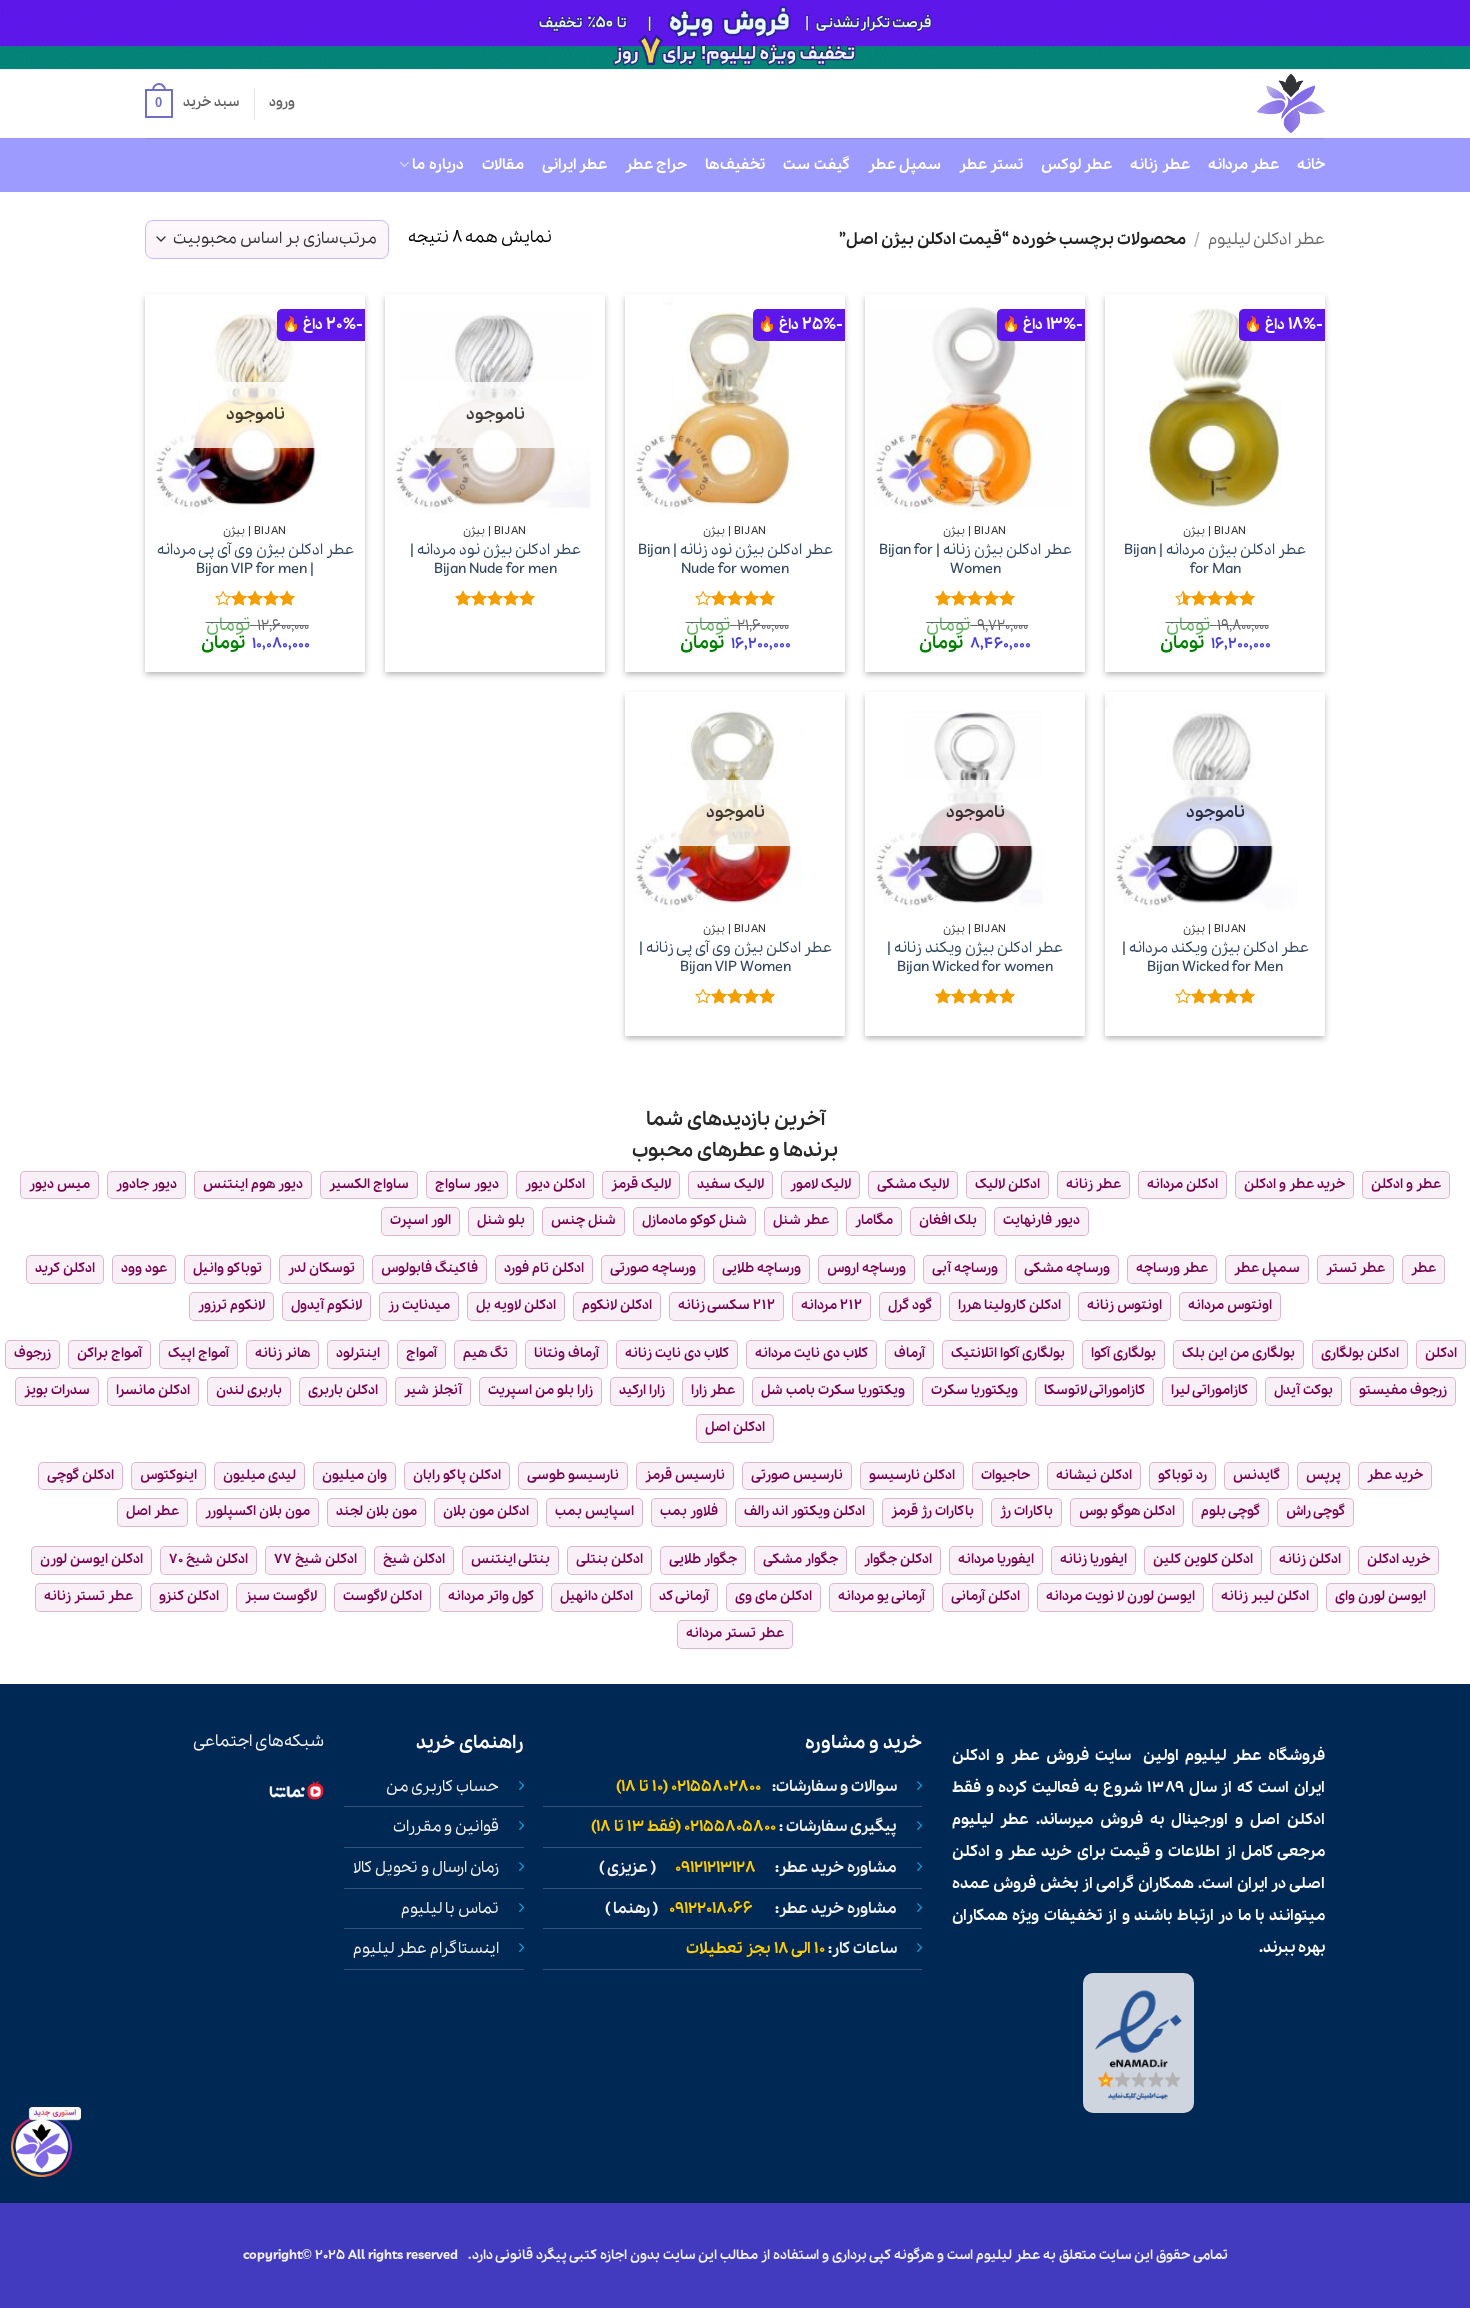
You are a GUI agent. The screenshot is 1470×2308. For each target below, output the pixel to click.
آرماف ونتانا (566, 1353)
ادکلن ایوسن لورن (91, 1559)
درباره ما (437, 165)
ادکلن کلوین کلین (1203, 1559)
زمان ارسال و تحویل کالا (426, 1868)
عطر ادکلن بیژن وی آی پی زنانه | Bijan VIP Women (735, 957)
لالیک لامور (820, 1184)
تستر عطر (991, 165)
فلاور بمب (689, 1511)
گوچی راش (1315, 1511)
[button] (192, 104)
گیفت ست (816, 165)
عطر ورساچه (1172, 1268)
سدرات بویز (57, 1390)
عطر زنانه (1159, 165)
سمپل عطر (904, 165)
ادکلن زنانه (1310, 1559)
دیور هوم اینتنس (253, 1184)
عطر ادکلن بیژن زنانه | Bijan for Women (975, 559)
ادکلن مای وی (773, 1596)
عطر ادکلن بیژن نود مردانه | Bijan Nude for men (495, 559)
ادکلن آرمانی (985, 1596)
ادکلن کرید (65, 1268)
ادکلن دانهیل (596, 1596)
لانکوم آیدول (326, 1305)
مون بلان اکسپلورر (257, 1511)
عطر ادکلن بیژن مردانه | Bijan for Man (1215, 559)
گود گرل (910, 1305)
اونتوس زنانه (1124, 1305)
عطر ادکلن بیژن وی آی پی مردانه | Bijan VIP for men (255, 559)
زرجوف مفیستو (1403, 1390)
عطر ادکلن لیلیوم (1266, 239)
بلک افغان (948, 1220)
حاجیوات (1005, 1475)
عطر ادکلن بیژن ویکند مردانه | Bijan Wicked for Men (1215, 957)
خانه (1311, 165)
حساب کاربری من (442, 1787)
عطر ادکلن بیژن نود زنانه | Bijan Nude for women (735, 559)
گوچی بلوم (1230, 1511)
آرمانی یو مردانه (881, 1596)
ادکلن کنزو (189, 1596)
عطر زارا (713, 1390)
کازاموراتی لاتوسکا (1094, 1390)
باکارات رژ (1026, 1511)
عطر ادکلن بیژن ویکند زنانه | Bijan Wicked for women (975, 957)
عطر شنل (801, 1220)
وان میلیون (354, 1475)
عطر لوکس (1076, 165)
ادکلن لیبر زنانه (1265, 1596)
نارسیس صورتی (797, 1475)
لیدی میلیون (259, 1475)
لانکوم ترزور (231, 1305)
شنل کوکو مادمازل (694, 1220)
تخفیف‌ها (735, 165)
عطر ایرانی (574, 165)
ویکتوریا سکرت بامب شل (833, 1390)
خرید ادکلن (1398, 1559)
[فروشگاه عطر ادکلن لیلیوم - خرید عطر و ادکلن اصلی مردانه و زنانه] (1242, 103)
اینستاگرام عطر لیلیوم (426, 1949)
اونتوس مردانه (1230, 1305)
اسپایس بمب (594, 1511)
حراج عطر (656, 165)
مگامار (874, 1220)
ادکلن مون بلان (486, 1511)
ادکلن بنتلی (609, 1559)
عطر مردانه (1243, 165)
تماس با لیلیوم (450, 1909)
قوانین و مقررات (446, 1827)
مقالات (503, 165)
